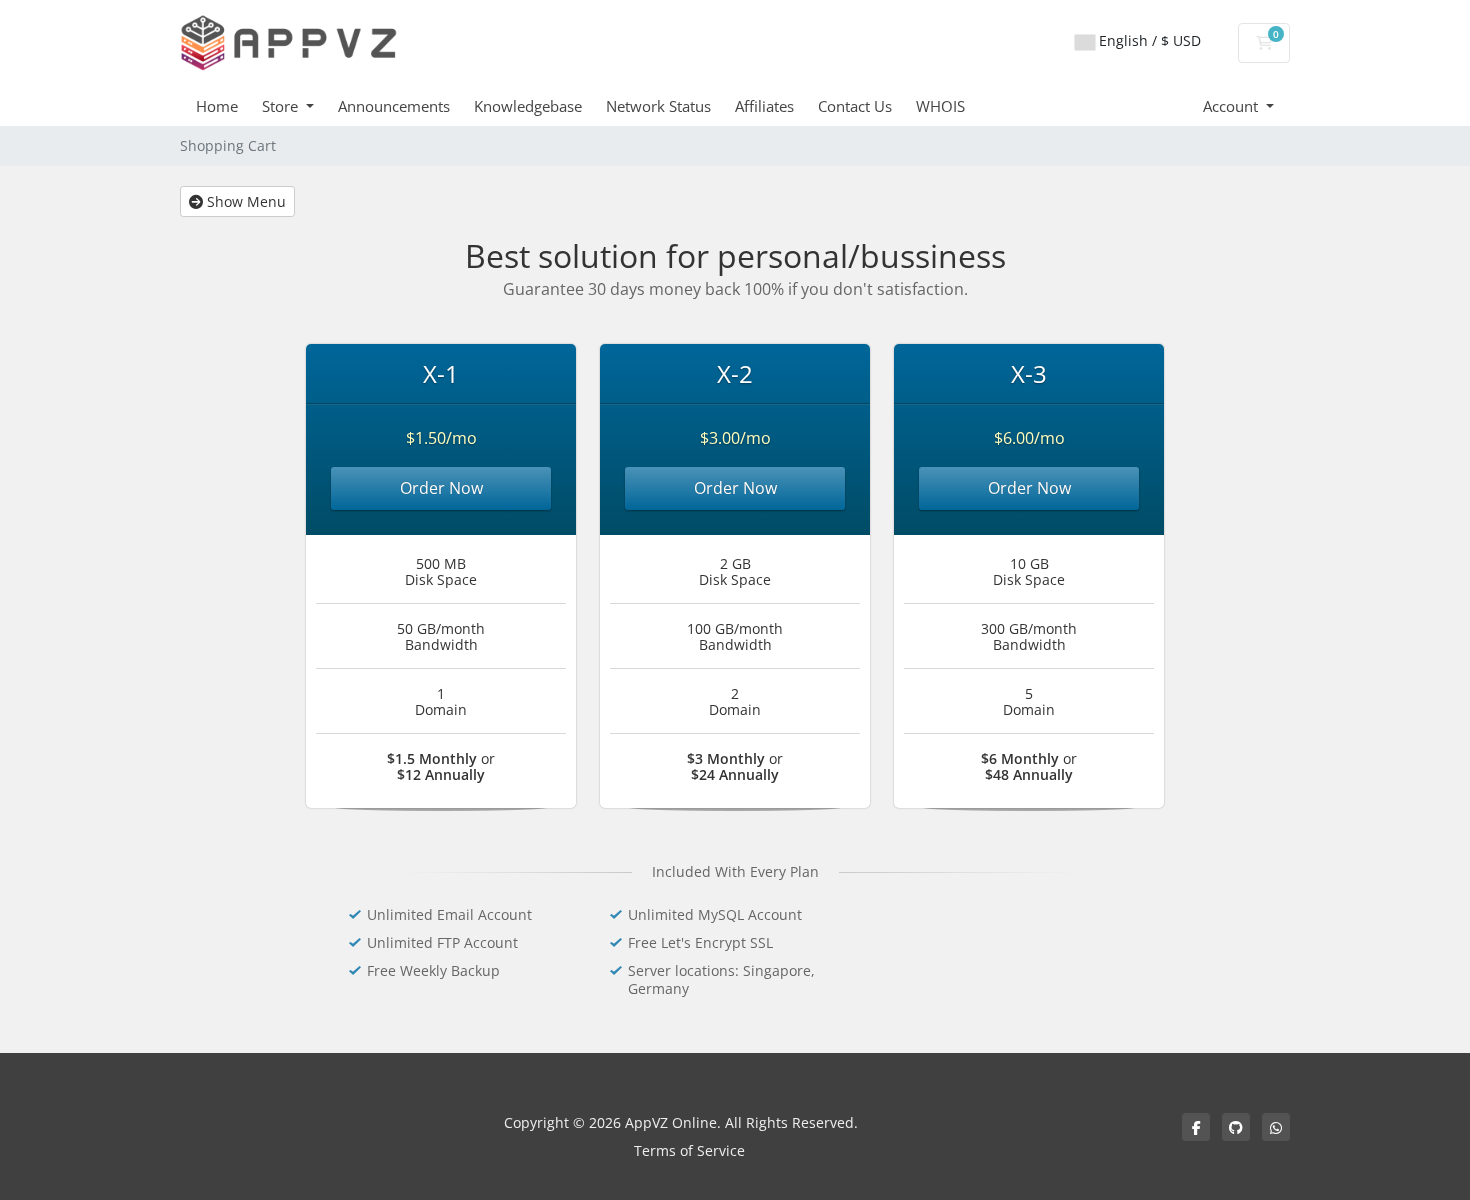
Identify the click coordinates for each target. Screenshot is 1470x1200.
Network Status (658, 106)
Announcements (394, 106)
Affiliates (764, 106)
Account (1232, 106)
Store (282, 106)
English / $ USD (1148, 40)
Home (217, 106)
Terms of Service (689, 1150)
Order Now (441, 488)
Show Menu (244, 201)
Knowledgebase (528, 106)
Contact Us (855, 106)
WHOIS (940, 106)
